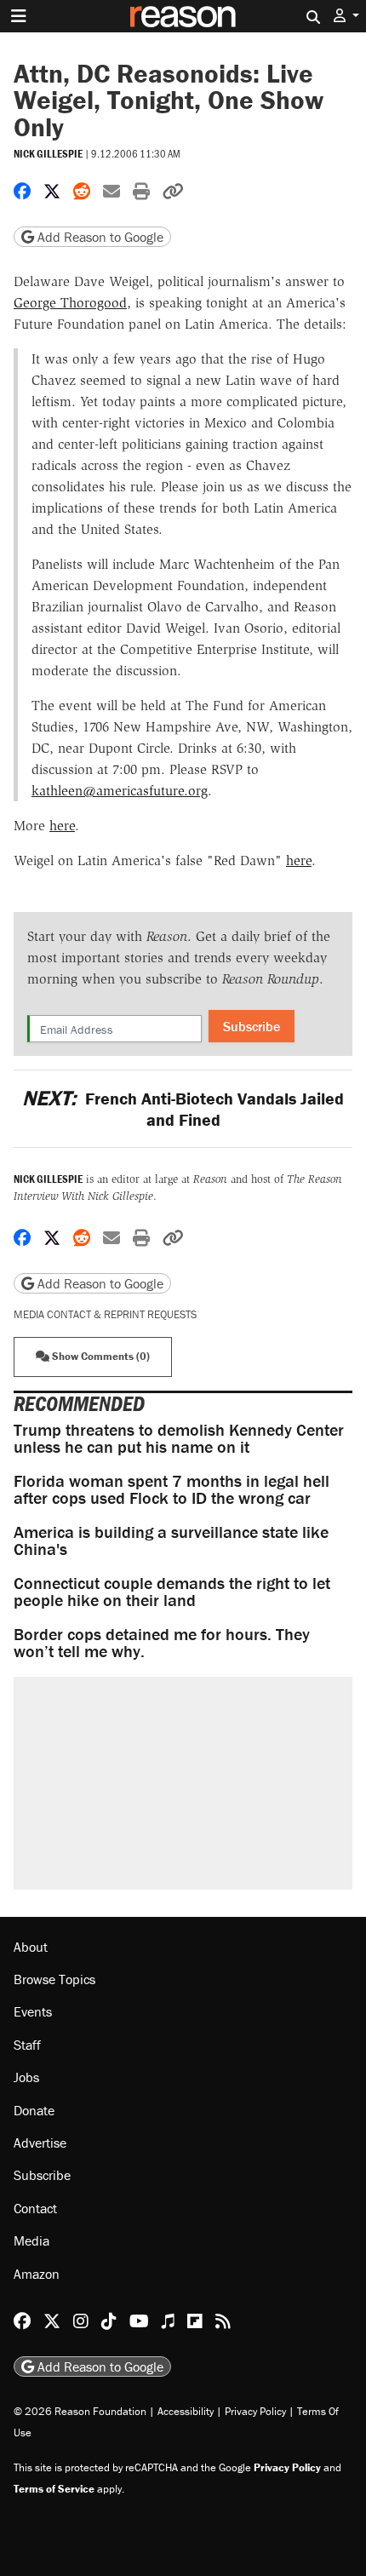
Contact (35, 2208)
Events (33, 2011)
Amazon (37, 2274)
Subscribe (252, 1026)
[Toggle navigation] (19, 16)
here (62, 826)
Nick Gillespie (48, 154)
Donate (34, 2110)
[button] (346, 16)
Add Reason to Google (99, 237)
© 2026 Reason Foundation (80, 2411)
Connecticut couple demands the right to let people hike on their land (172, 1591)
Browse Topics (54, 1979)
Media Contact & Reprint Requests (105, 1314)
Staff (27, 2045)
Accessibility (186, 2411)
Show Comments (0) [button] (100, 1356)
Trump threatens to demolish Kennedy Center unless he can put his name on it (179, 1438)
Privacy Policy (255, 2411)
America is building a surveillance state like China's (171, 1540)
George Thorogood (70, 303)
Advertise (40, 2143)
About (31, 1947)
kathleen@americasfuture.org (120, 791)
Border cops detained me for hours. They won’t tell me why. (162, 1642)
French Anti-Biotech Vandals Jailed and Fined (183, 1109)
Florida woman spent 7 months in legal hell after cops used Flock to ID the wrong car (172, 1489)
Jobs (26, 2077)
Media (31, 2240)
